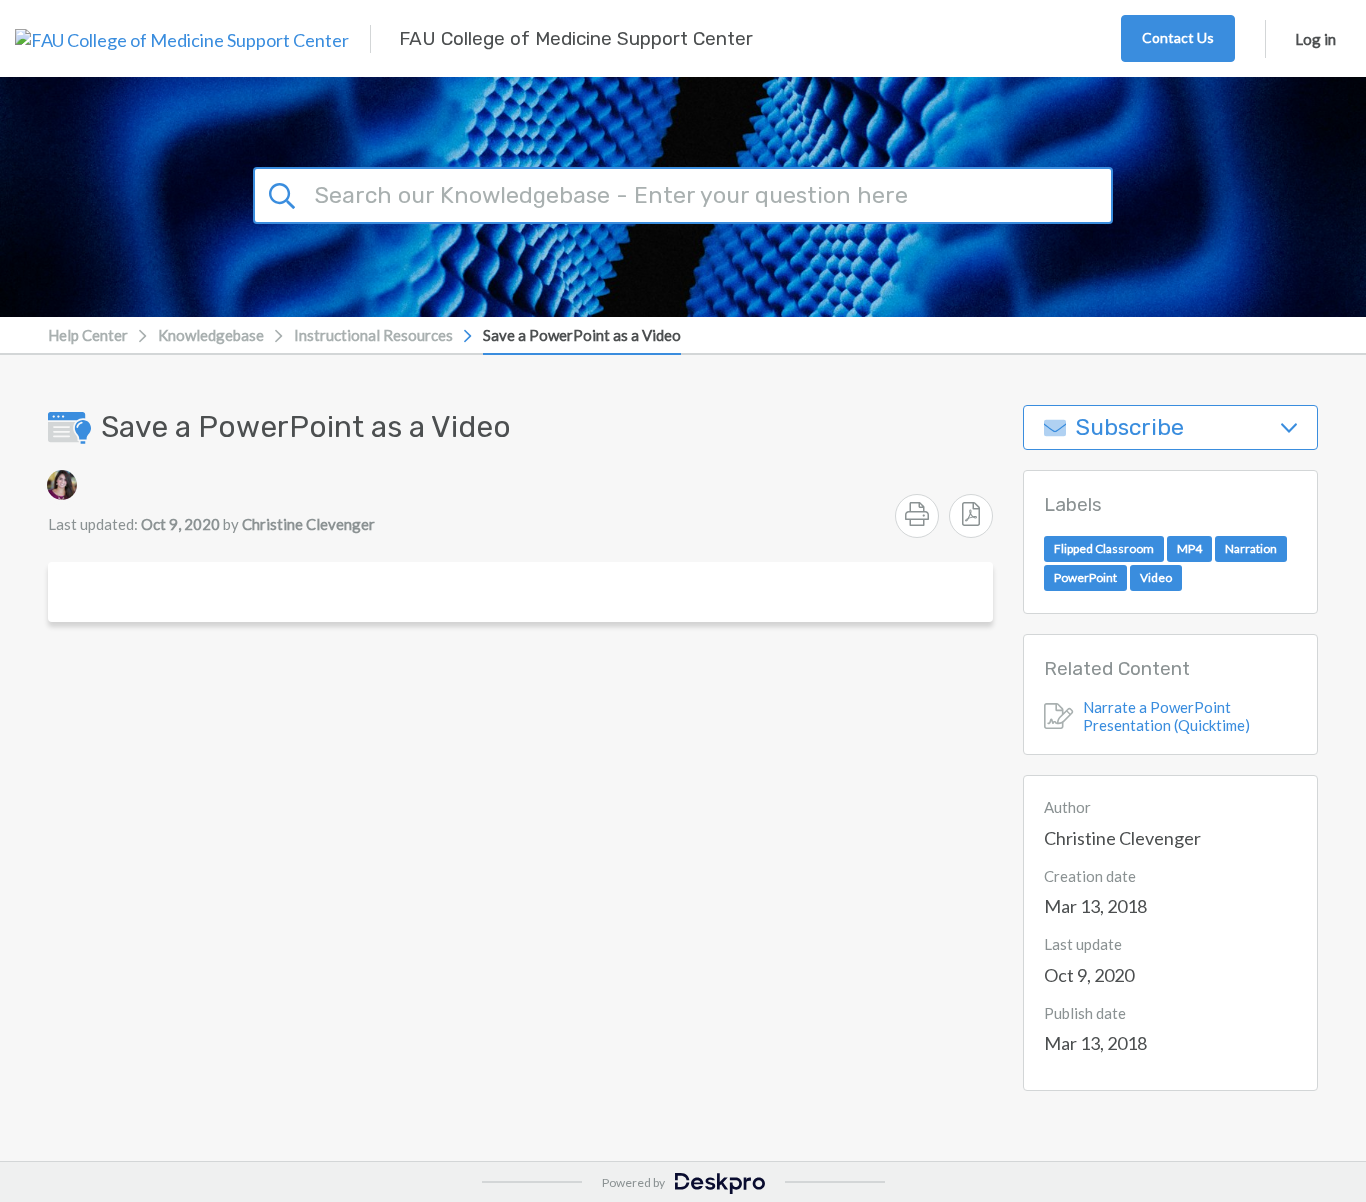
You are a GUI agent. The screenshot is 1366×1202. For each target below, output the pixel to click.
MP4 (1189, 548)
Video (1156, 577)
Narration (1251, 548)
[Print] (917, 516)
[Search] (285, 193)
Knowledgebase (211, 335)
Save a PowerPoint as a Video (582, 335)
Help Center (88, 335)
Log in (1315, 39)
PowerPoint (1085, 577)
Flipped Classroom (1104, 548)
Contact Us (1178, 37)
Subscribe (1130, 427)
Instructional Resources (373, 335)
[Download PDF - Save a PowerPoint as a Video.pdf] (971, 516)
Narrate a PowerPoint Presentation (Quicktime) (1166, 716)
